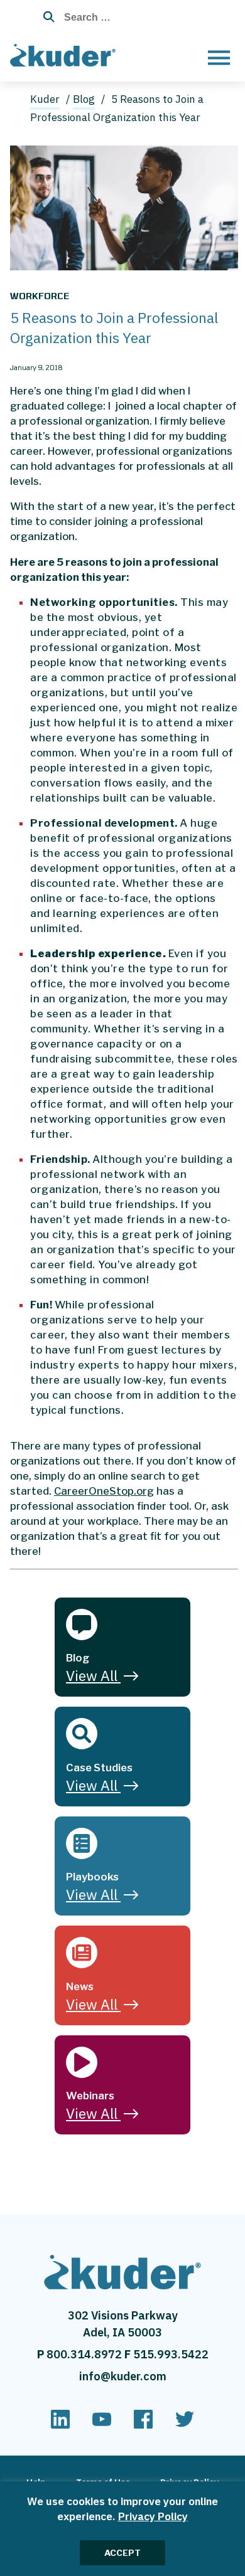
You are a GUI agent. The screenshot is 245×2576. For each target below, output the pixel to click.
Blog (84, 99)
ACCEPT (122, 2553)
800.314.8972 (85, 2354)
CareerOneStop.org (104, 1491)
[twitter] (185, 2425)
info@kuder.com (123, 2376)
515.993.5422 (171, 2354)
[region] (122, 2529)
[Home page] (65, 53)
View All (92, 1675)
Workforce (40, 296)
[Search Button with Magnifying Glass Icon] (45, 17)
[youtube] (102, 2425)
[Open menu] (219, 57)
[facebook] (143, 2425)
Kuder (45, 99)
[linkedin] (60, 2425)
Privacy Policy (153, 2516)
